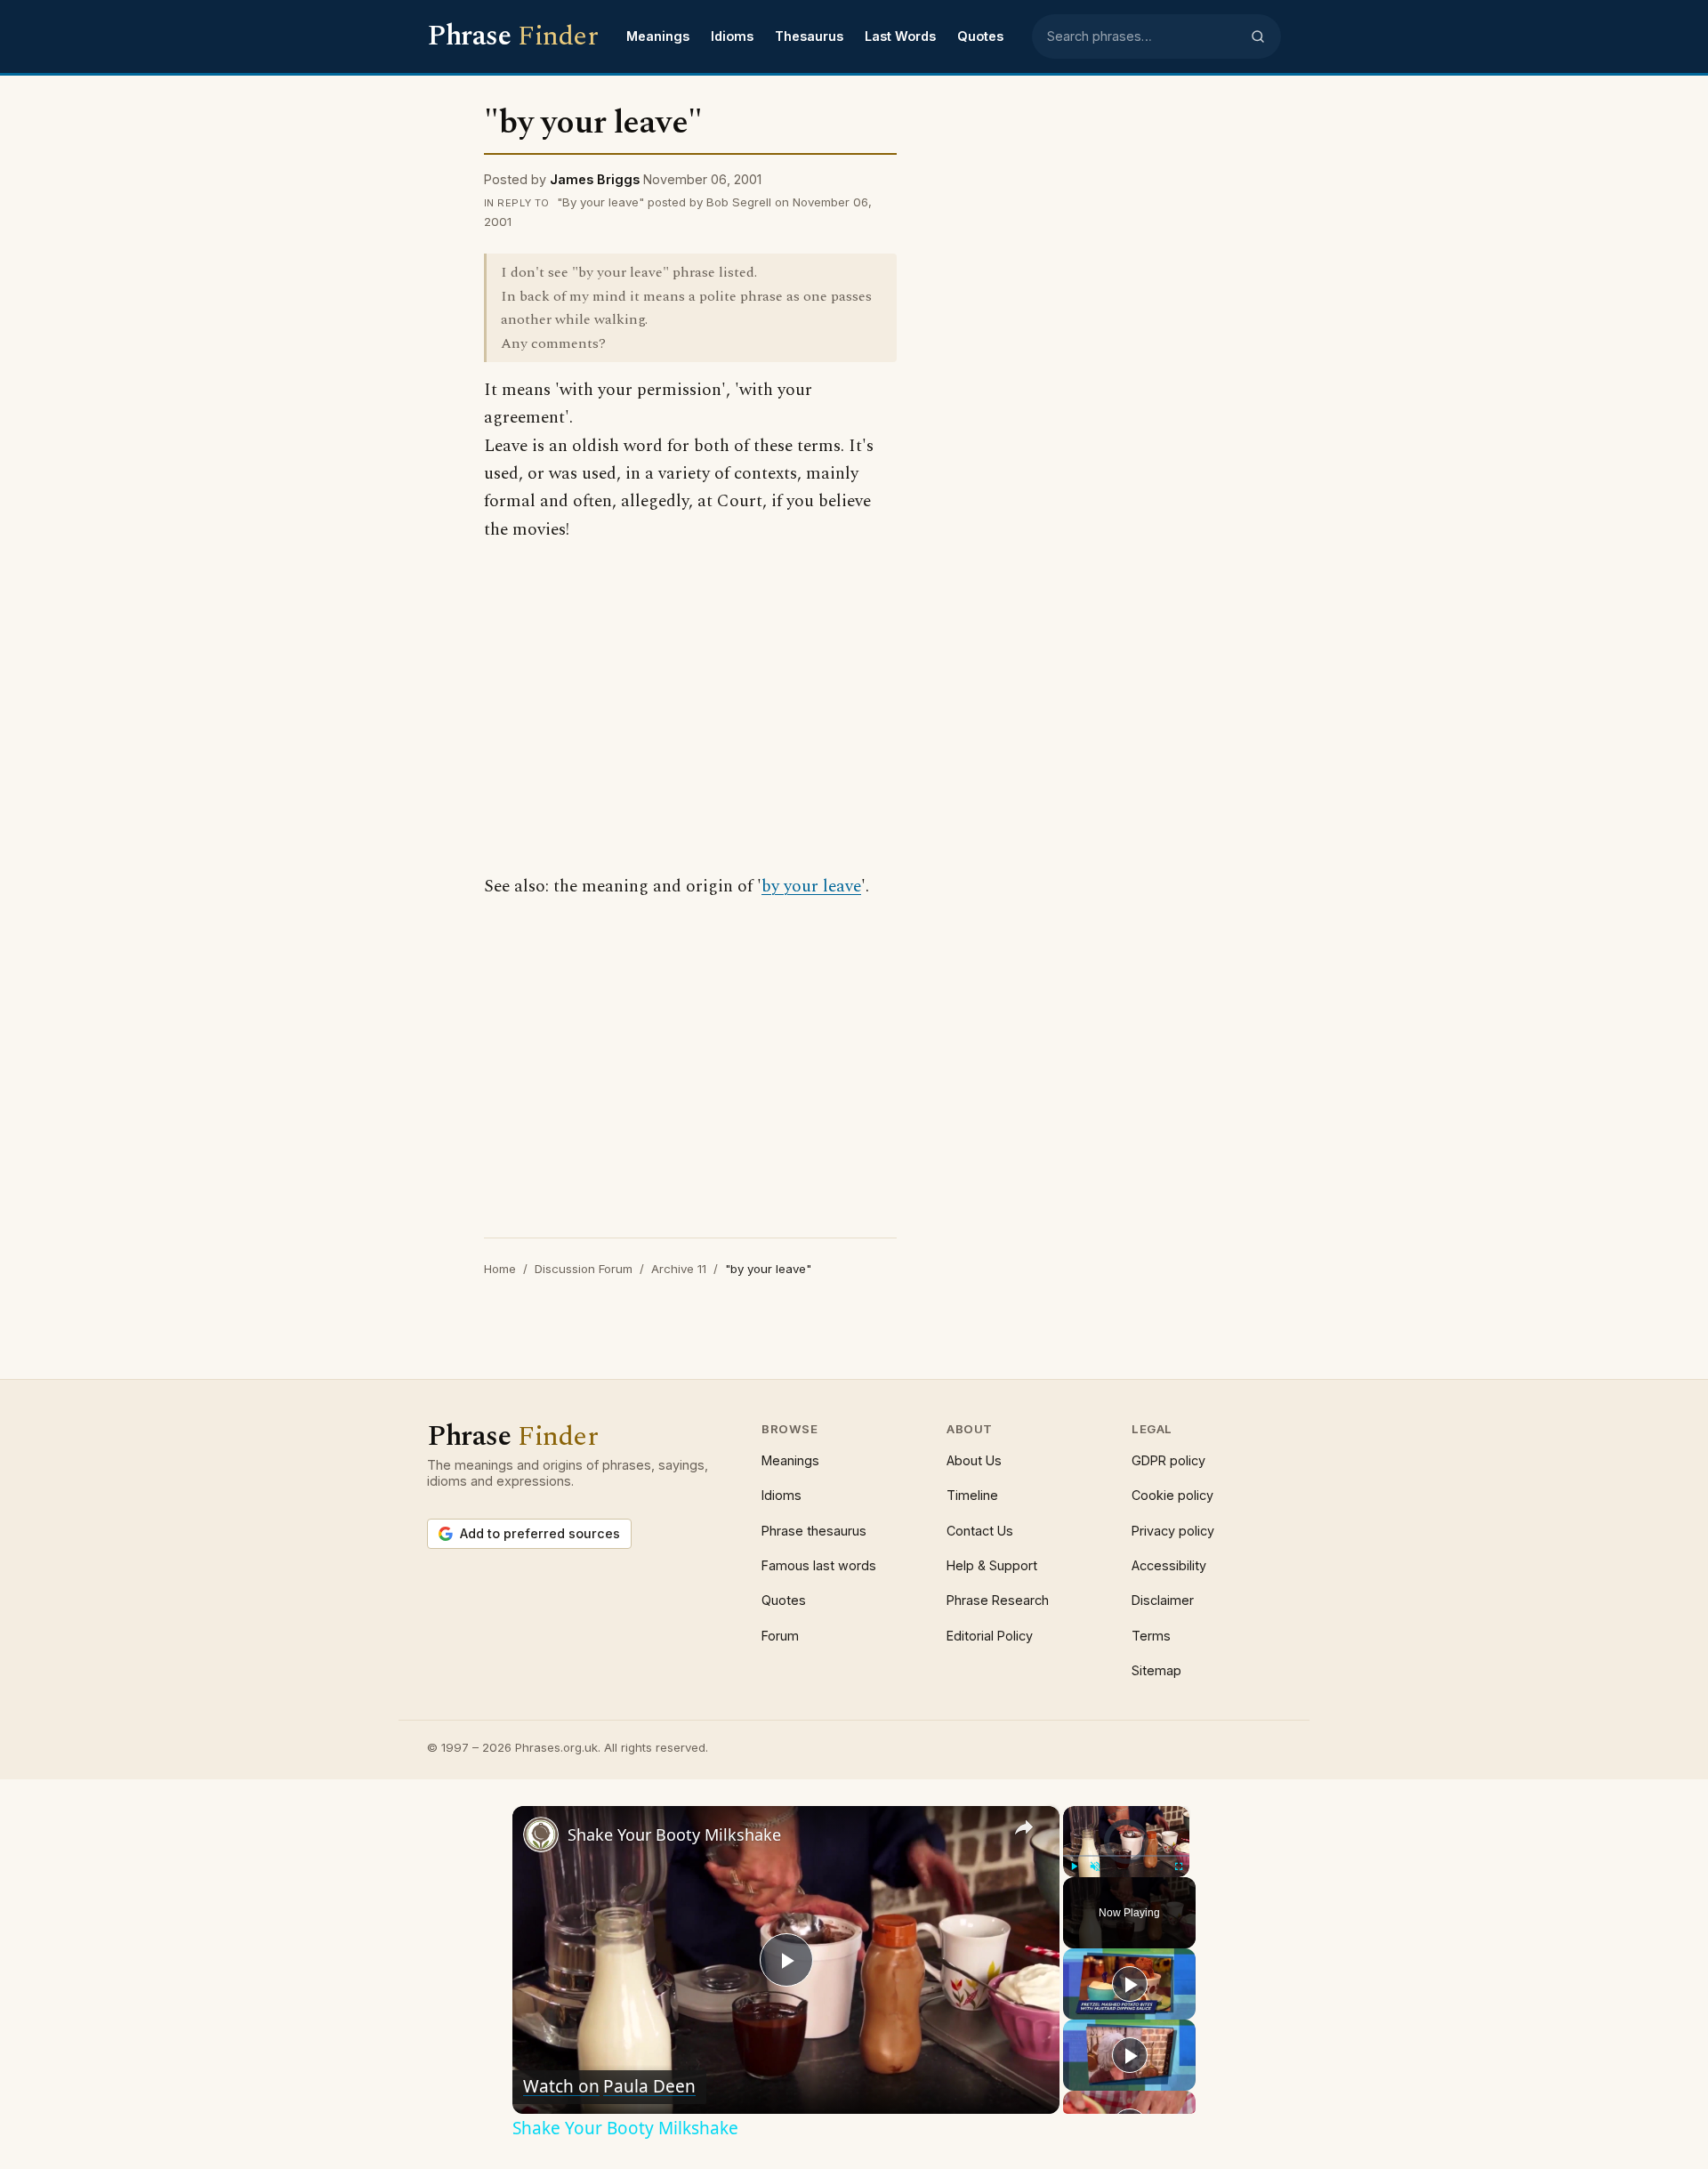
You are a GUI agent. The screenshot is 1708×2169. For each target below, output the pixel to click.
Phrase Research (998, 1600)
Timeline (972, 1495)
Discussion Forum (584, 1269)
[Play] (1074, 1867)
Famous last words (819, 1565)
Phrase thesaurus (814, 1531)
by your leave (811, 887)
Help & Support (992, 1565)
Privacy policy (1173, 1531)
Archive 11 (679, 1269)
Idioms (732, 36)
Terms (1151, 1636)
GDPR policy (1168, 1460)
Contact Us (980, 1531)
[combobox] (1143, 36)
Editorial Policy (990, 1636)
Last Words (900, 36)
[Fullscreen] (1179, 1867)
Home (500, 1269)
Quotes (980, 36)
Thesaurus (809, 36)
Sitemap (1156, 1670)
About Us (974, 1460)
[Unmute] (1095, 1867)
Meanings (658, 36)
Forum (780, 1636)
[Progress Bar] (1126, 1856)
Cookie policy (1172, 1495)
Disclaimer (1163, 1600)
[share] (1024, 1827)
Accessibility (1169, 1565)
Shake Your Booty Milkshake (674, 1834)
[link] (541, 1834)
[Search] (1258, 36)
